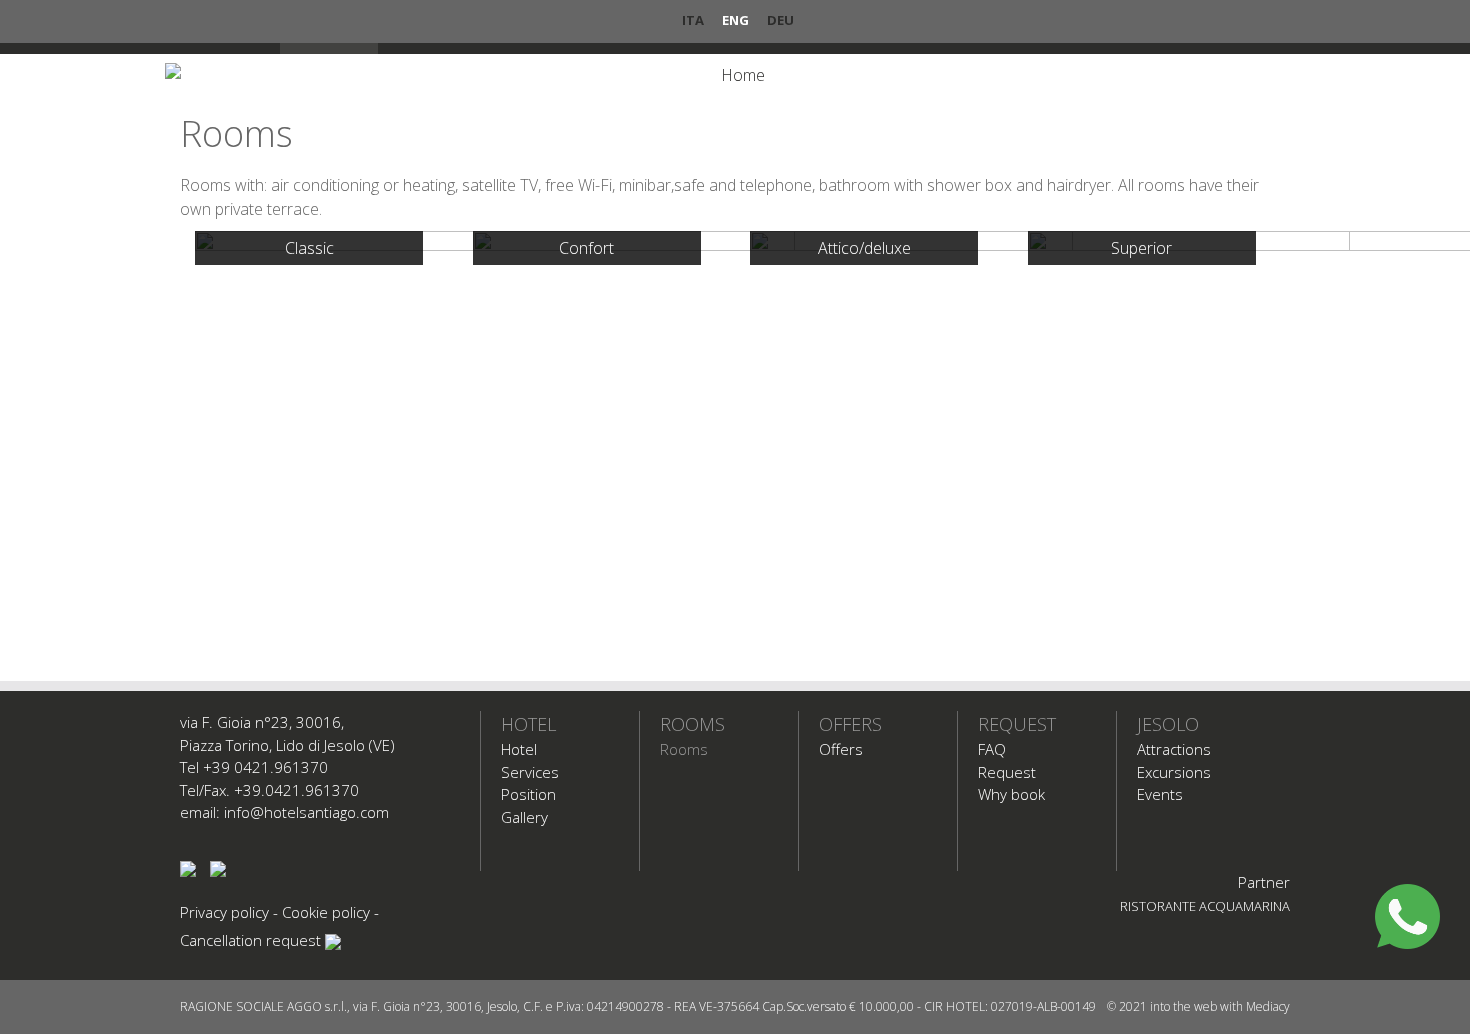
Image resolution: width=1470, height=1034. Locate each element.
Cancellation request (250, 940)
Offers (850, 724)
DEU (780, 20)
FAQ (992, 749)
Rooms (692, 724)
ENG (735, 20)
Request (1017, 724)
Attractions (1174, 749)
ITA (693, 20)
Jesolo (1168, 724)
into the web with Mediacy (1220, 1006)
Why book (1011, 794)
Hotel (528, 724)
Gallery (524, 817)
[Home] (735, 75)
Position (528, 794)
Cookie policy (326, 912)
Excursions (1174, 772)
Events (1160, 794)
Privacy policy (224, 912)
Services (530, 772)
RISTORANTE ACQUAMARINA (1205, 906)
